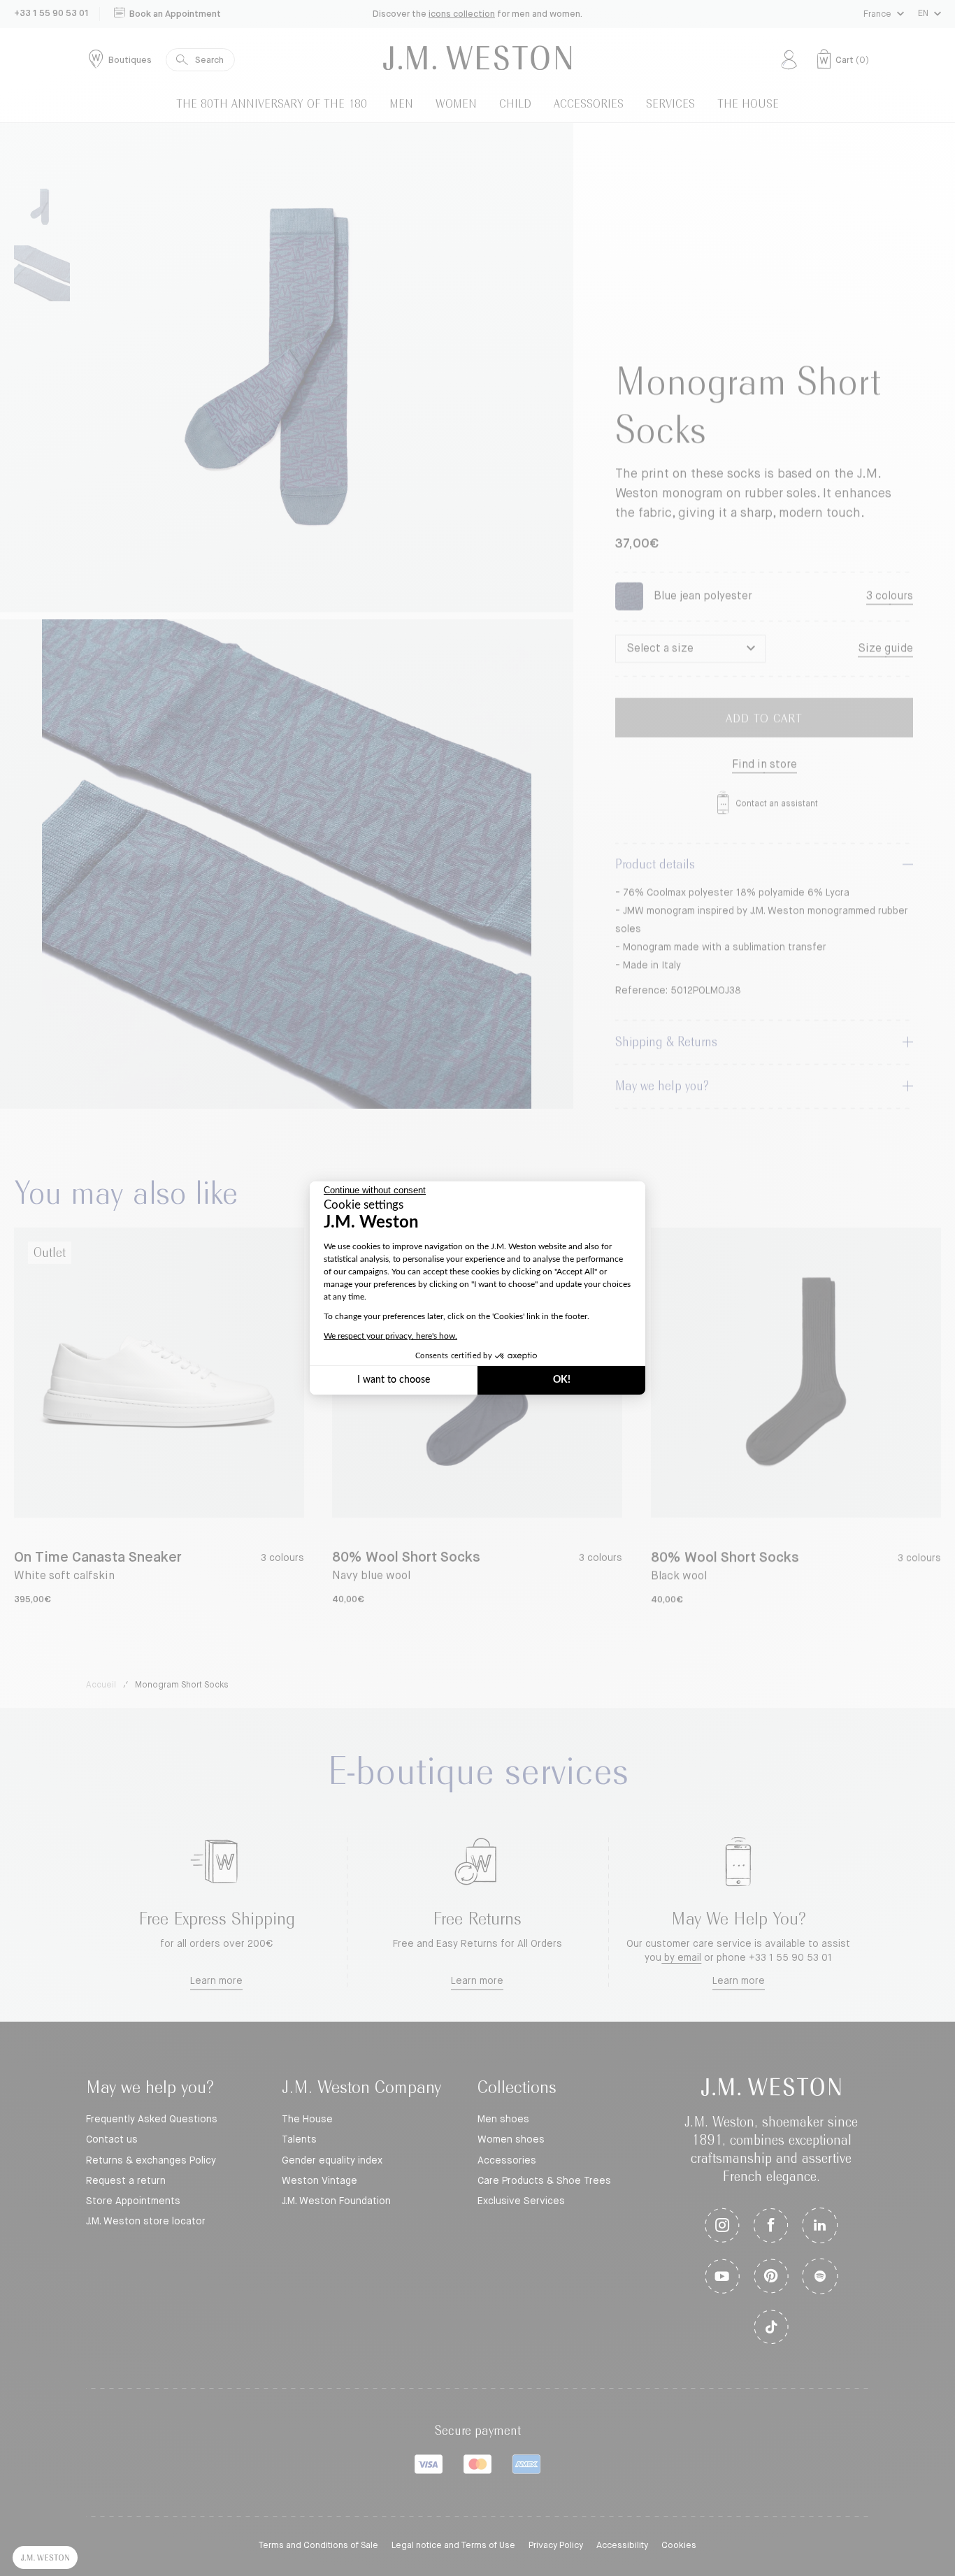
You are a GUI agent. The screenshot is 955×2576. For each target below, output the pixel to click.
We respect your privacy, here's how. (390, 1336)
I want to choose (394, 1380)
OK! (562, 1380)
